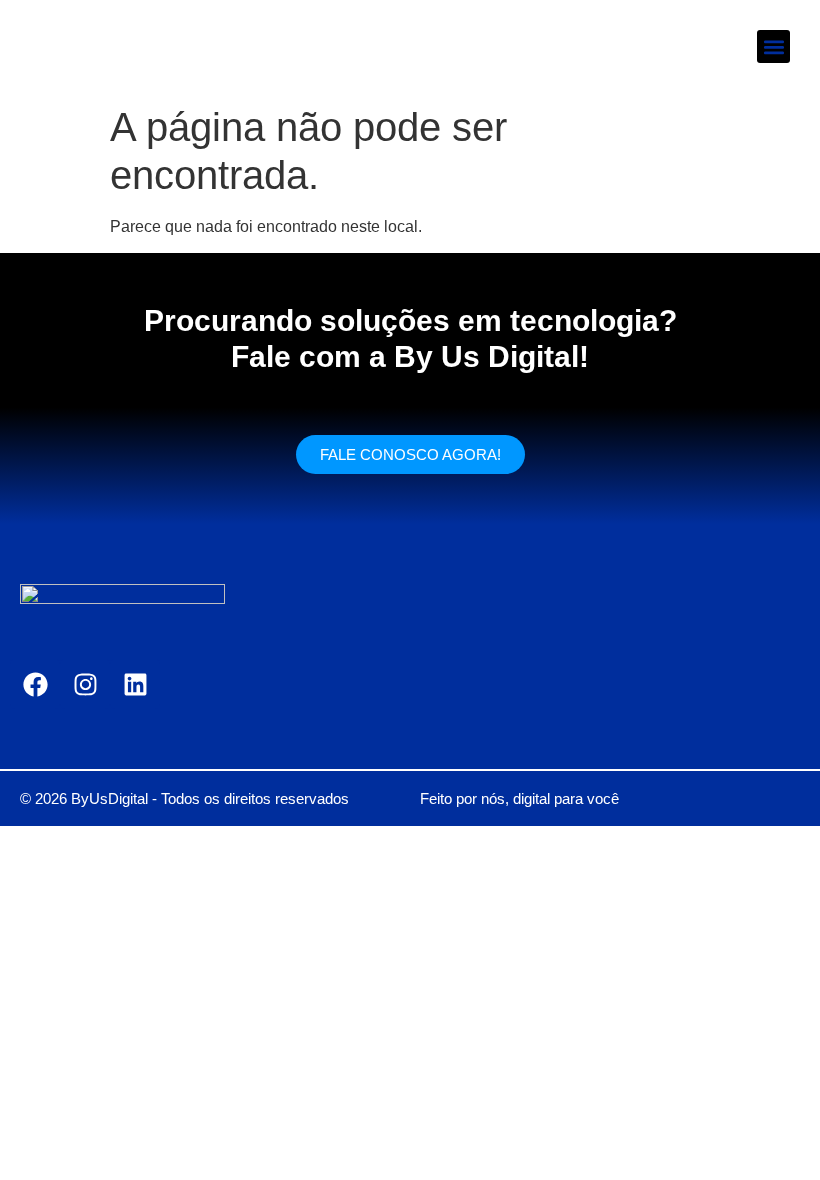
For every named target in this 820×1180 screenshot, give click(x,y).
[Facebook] (35, 684)
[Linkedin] (135, 684)
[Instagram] (85, 684)
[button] (773, 46)
